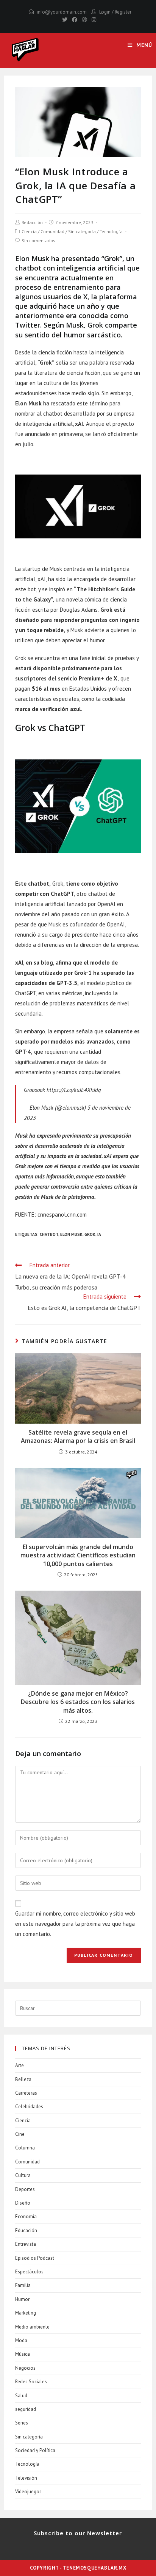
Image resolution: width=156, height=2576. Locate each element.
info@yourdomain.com (62, 12)
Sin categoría (82, 231)
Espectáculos (29, 2272)
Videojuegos (28, 2492)
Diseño (23, 2203)
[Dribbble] (84, 20)
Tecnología (111, 231)
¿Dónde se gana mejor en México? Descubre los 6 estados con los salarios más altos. (78, 1702)
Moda (21, 2340)
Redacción (32, 222)
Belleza (23, 2079)
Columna (25, 2148)
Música (23, 2354)
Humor (22, 2299)
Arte (19, 2065)
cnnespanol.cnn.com (62, 1215)
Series (22, 2423)
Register (123, 12)
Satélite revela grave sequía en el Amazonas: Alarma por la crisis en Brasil (78, 1436)
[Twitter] (65, 20)
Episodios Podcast (35, 2258)
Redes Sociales (31, 2382)
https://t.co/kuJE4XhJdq (74, 1090)
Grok (90, 1234)
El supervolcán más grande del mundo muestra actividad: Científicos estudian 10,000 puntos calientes (78, 1555)
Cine (20, 2134)
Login (105, 12)
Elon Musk (71, 1234)
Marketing (26, 2313)
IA (99, 1234)
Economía (26, 2217)
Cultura (23, 2175)
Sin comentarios (38, 240)
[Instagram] (93, 20)
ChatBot (49, 1234)
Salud (21, 2396)
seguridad (26, 2409)
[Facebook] (75, 20)
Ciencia (29, 231)
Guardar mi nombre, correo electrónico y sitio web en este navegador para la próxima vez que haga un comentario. (75, 1924)
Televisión (26, 2478)
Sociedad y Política (35, 2450)
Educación (26, 2230)
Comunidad (52, 231)
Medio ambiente (32, 2327)
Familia (23, 2285)
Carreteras (26, 2093)
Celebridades (29, 2107)
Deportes (25, 2189)
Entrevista (26, 2244)
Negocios (25, 2368)
